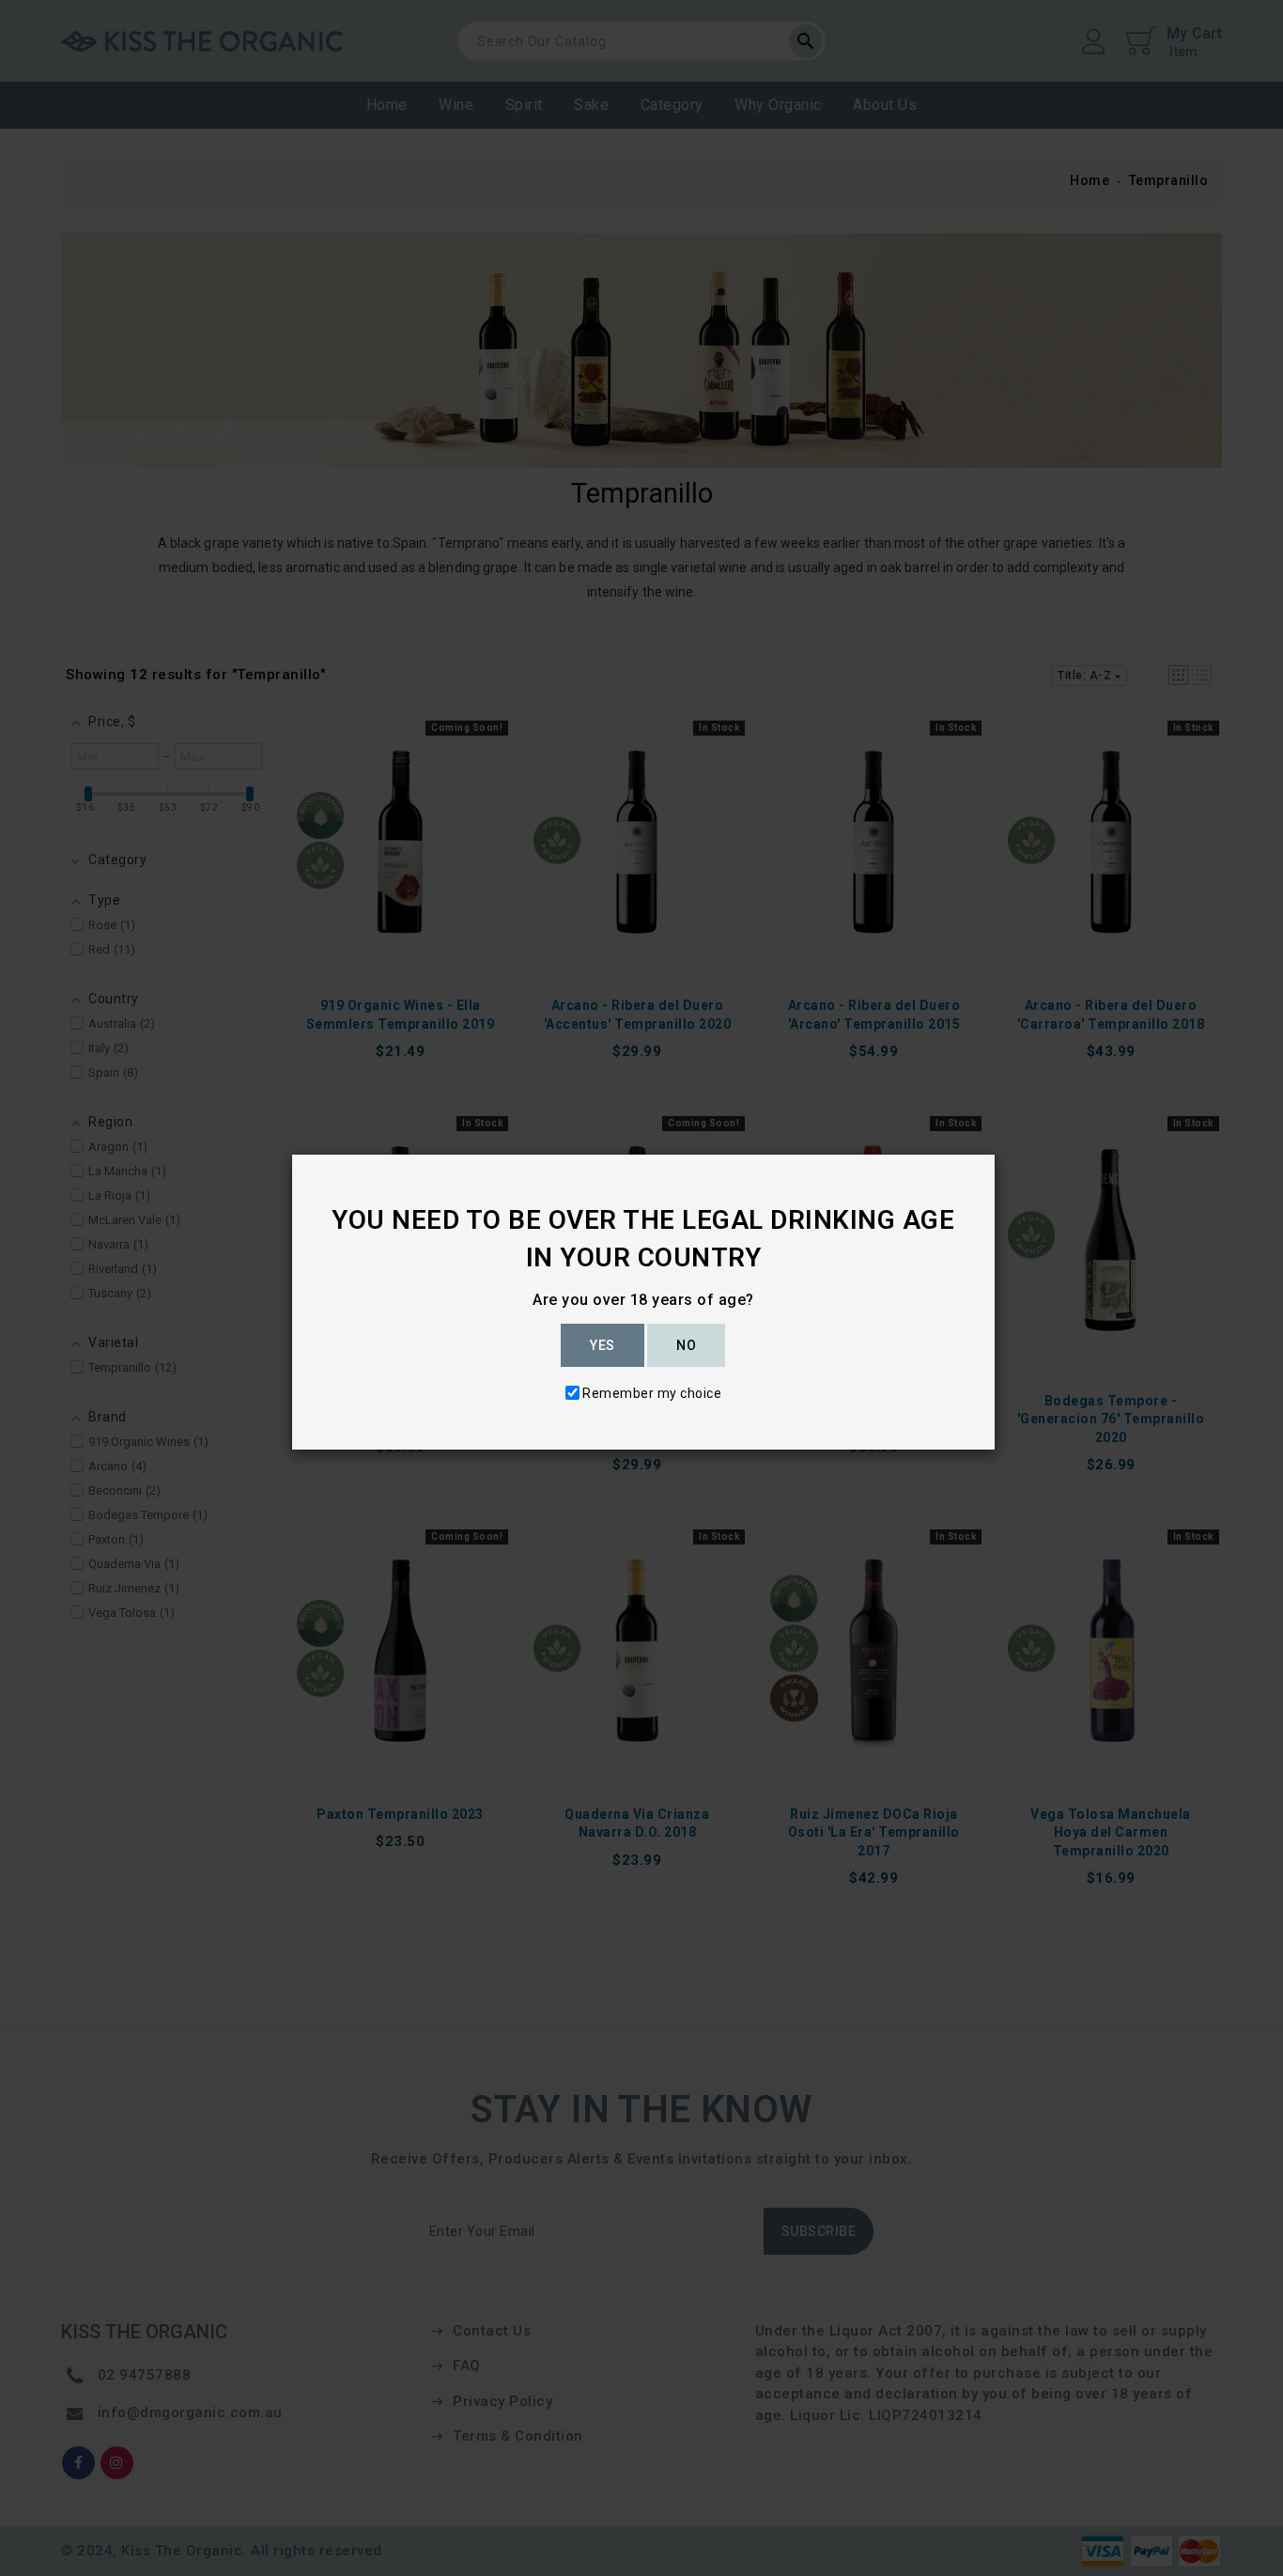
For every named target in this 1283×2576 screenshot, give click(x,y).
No (686, 1345)
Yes (603, 1345)
